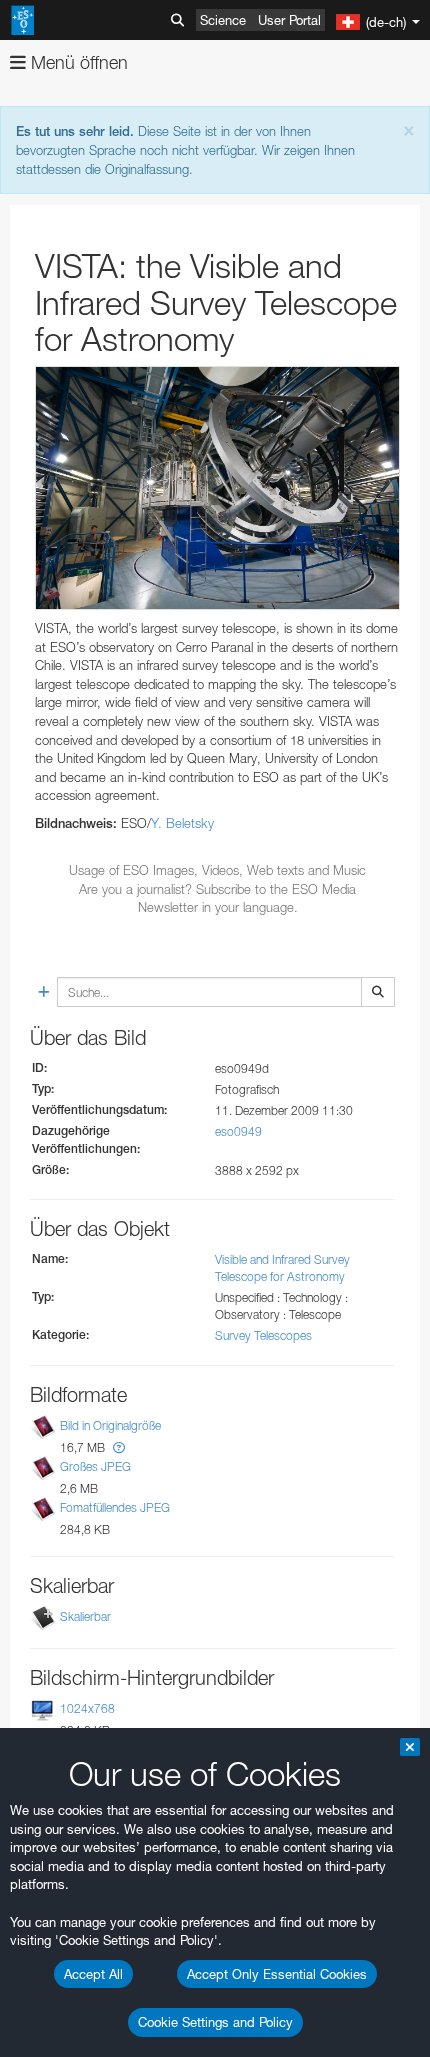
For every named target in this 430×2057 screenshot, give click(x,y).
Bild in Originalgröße (110, 1425)
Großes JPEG (95, 1466)
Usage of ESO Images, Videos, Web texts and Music (217, 870)
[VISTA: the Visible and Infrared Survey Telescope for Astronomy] (217, 488)
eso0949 (238, 1131)
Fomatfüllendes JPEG (115, 1507)
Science (223, 20)
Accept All (93, 1974)
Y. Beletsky (182, 823)
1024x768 (87, 1708)
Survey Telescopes (263, 1335)
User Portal (289, 20)
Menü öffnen (77, 62)
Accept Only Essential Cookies (277, 1974)
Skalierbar (85, 1616)
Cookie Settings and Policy (215, 2022)
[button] (119, 1447)
